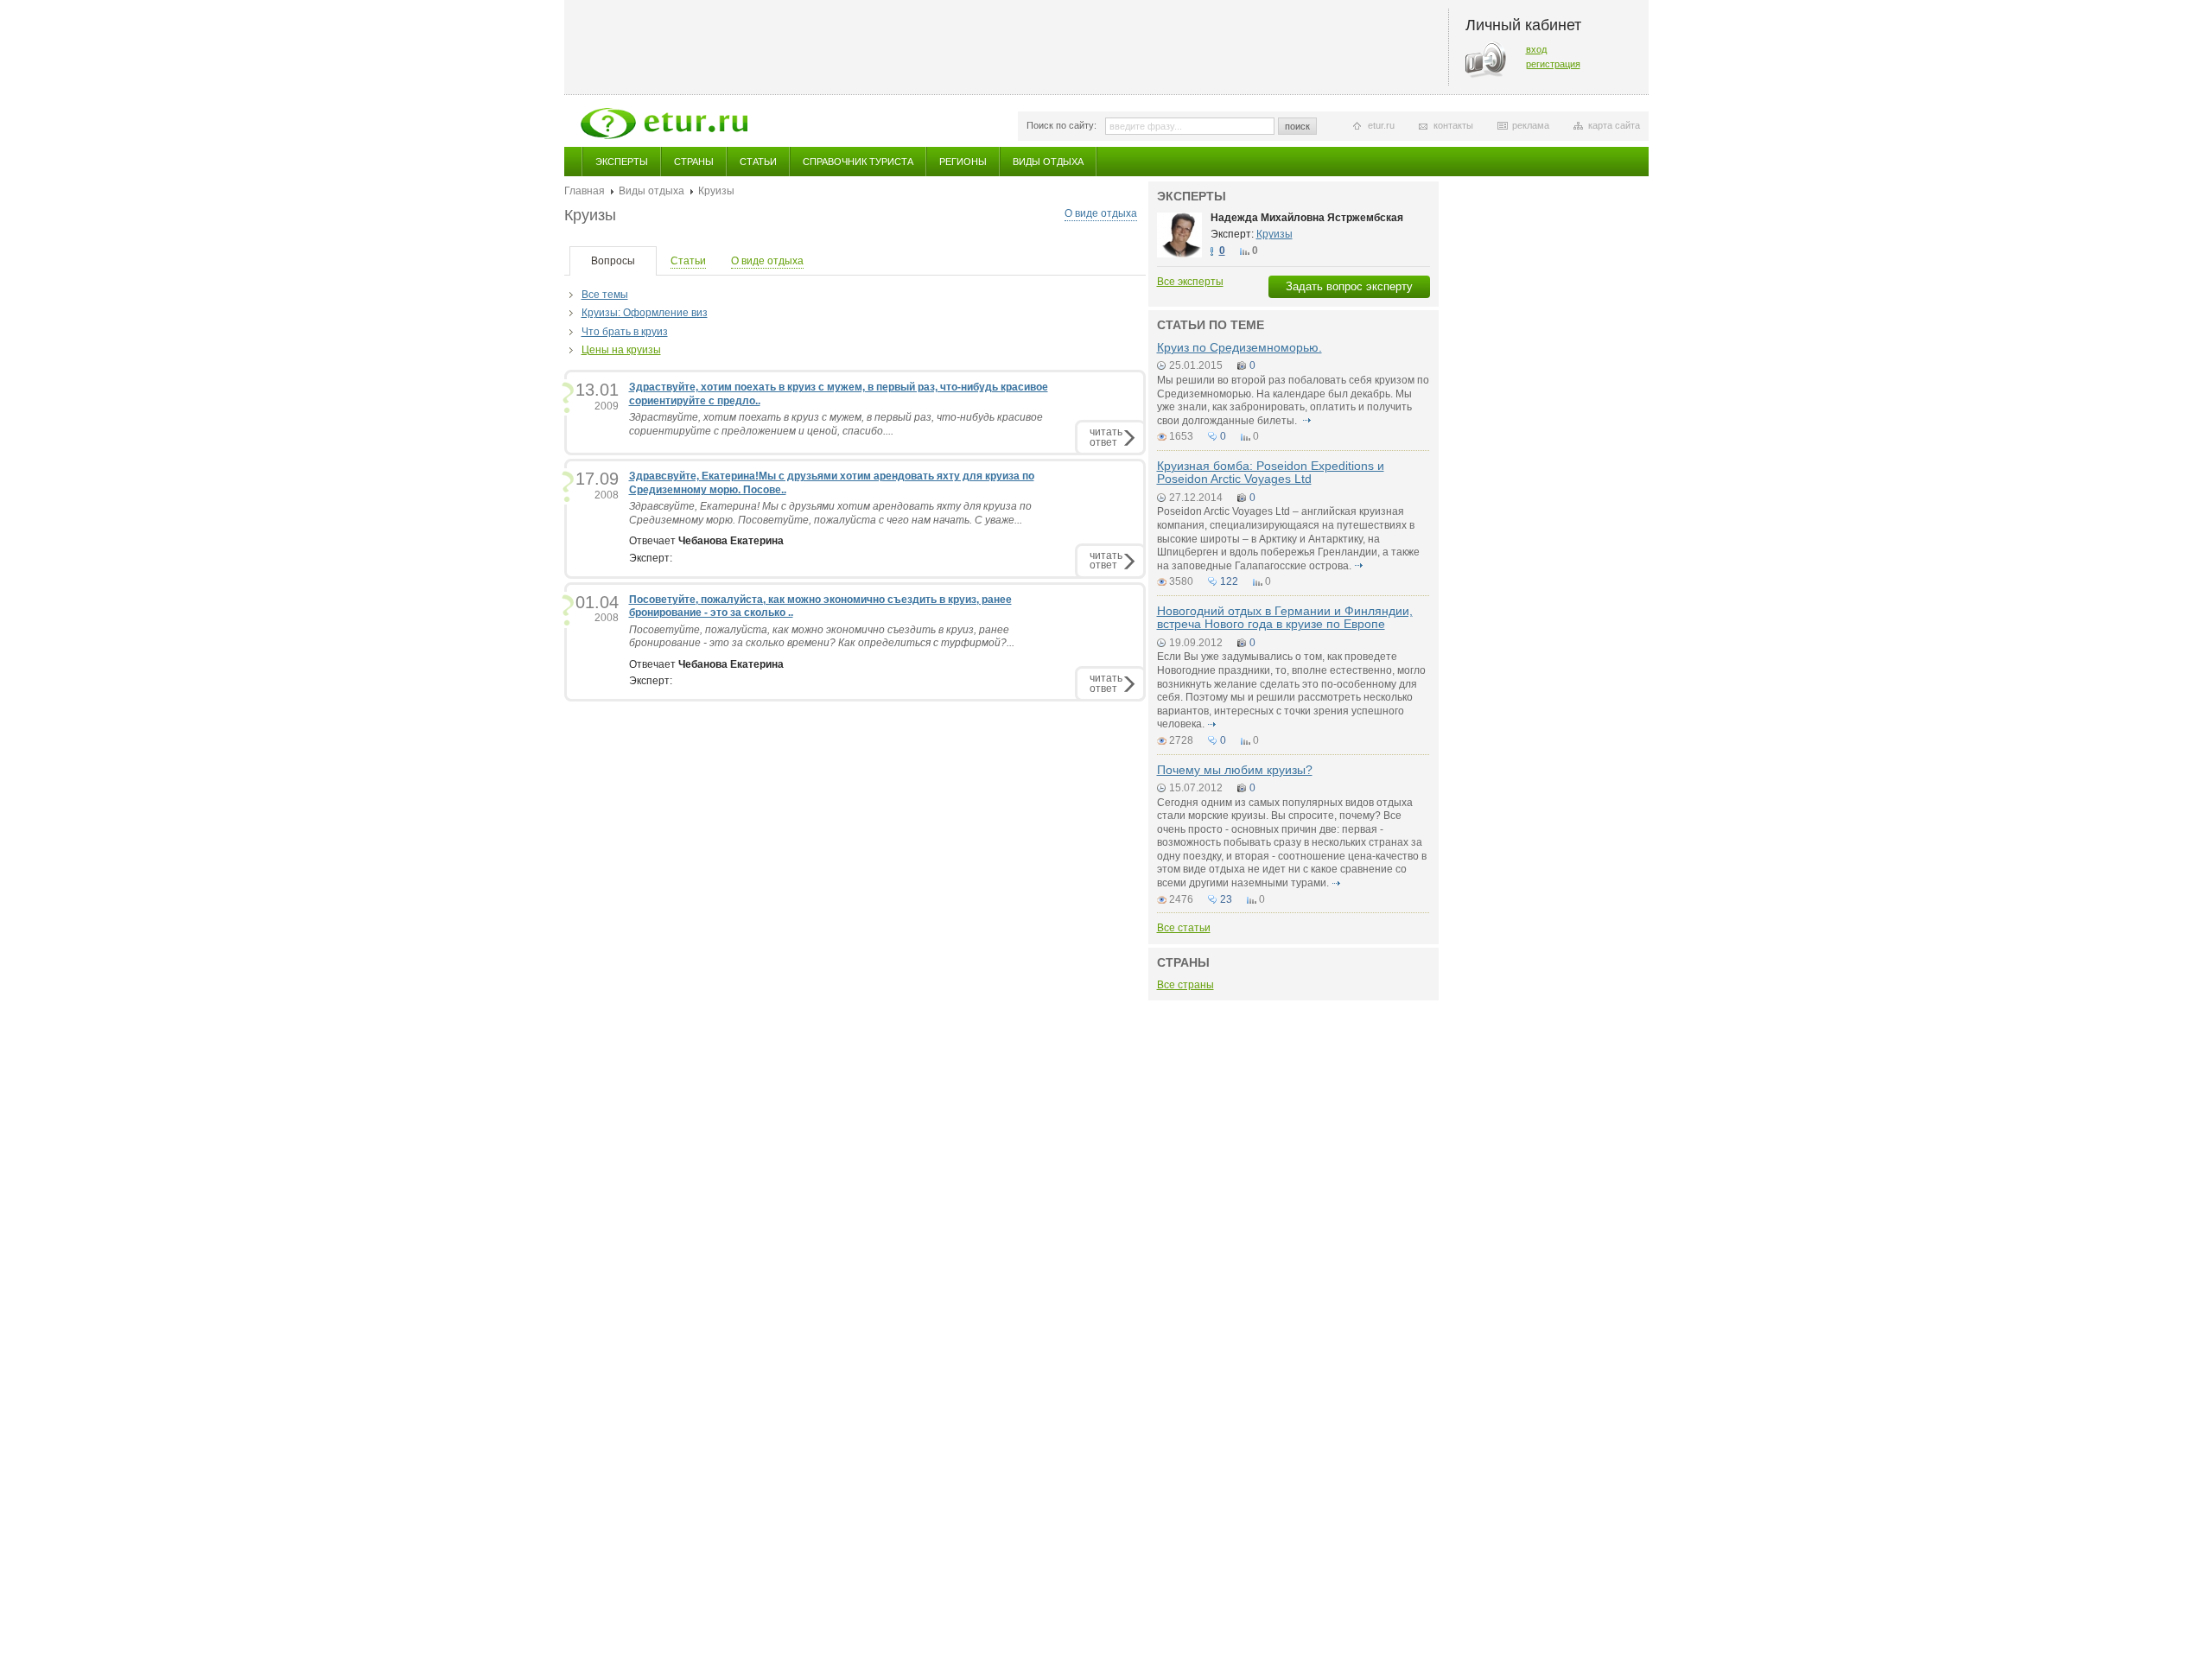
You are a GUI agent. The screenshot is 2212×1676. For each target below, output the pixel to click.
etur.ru (1381, 125)
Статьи (758, 162)
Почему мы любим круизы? (1235, 770)
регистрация (1553, 64)
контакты (1453, 125)
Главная (585, 191)
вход (1536, 49)
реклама (1531, 125)
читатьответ (1106, 437)
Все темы (605, 295)
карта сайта (1614, 125)
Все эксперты (1190, 282)
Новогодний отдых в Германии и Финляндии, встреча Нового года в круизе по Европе (1285, 617)
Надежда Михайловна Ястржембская (1307, 218)
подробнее (1307, 421)
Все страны (1185, 985)
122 (1229, 581)
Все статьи (1184, 928)
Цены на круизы (621, 350)
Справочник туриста (858, 162)
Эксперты (622, 162)
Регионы (963, 162)
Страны (694, 162)
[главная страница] (664, 124)
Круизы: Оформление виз (645, 313)
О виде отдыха (1101, 213)
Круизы (1274, 234)
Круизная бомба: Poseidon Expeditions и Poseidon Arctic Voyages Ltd (1271, 472)
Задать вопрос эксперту (1349, 286)
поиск (1297, 126)
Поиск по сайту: (1062, 125)
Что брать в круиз (625, 332)
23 (1226, 899)
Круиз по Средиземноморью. (1239, 347)
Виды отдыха (1048, 162)
